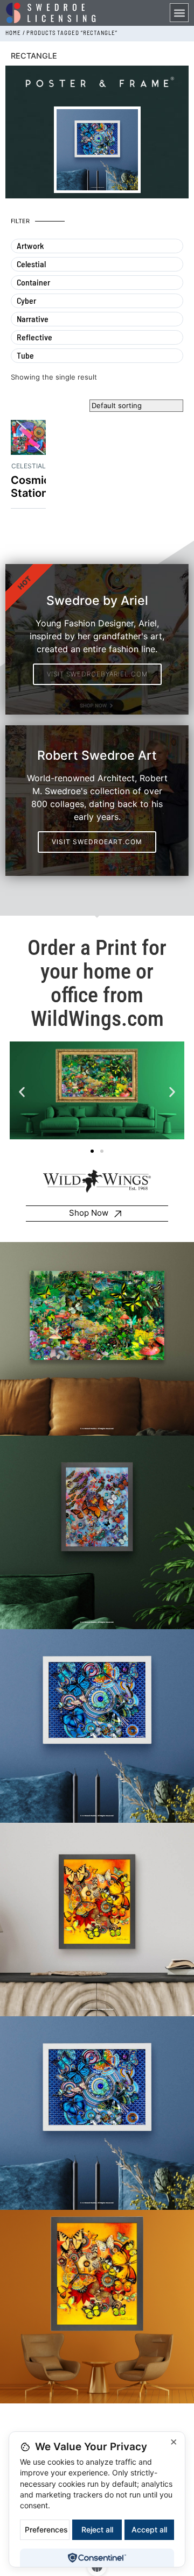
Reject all (97, 2529)
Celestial (29, 466)
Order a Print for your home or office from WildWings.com (97, 983)
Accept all (149, 2529)
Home (13, 33)
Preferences (46, 2529)
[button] (179, 13)
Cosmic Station (30, 487)
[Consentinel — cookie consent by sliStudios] (97, 2558)
